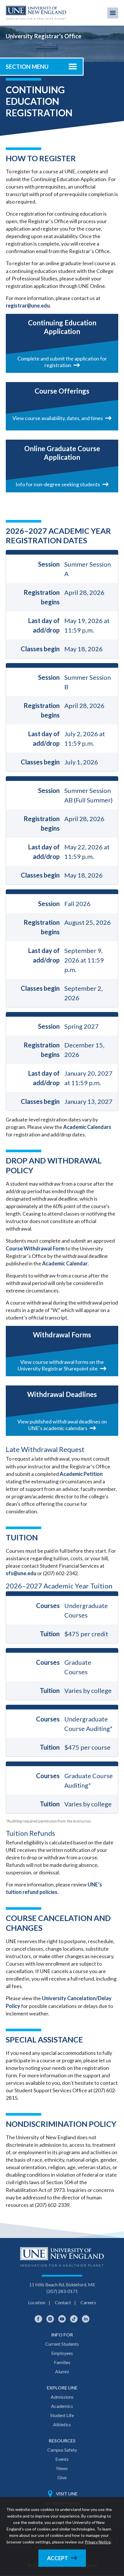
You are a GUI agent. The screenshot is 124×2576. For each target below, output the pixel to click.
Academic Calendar (65, 1263)
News (62, 2468)
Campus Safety (62, 2450)
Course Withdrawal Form (35, 1248)
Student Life (62, 2415)
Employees (62, 2353)
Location (37, 2302)
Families (62, 2362)
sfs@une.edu (21, 1573)
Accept (58, 2558)
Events (62, 2459)
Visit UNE (67, 2494)
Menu (113, 13)
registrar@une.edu (28, 305)
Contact (63, 2302)
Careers (88, 2302)
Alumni (62, 2371)
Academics (62, 2406)
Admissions (62, 2397)
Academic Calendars (87, 1127)
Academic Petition (81, 1474)
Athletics (62, 2424)
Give (62, 2477)
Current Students (62, 2344)
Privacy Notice (98, 2542)
